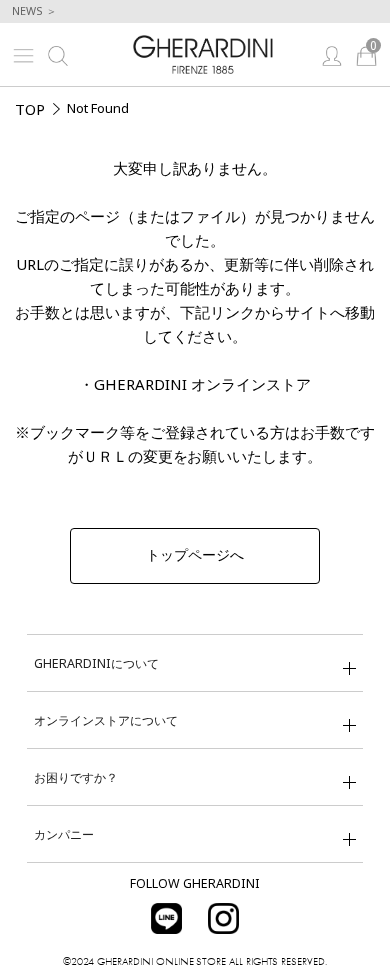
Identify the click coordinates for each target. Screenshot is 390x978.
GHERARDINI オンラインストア (202, 384)
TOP (30, 109)
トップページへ (195, 555)
